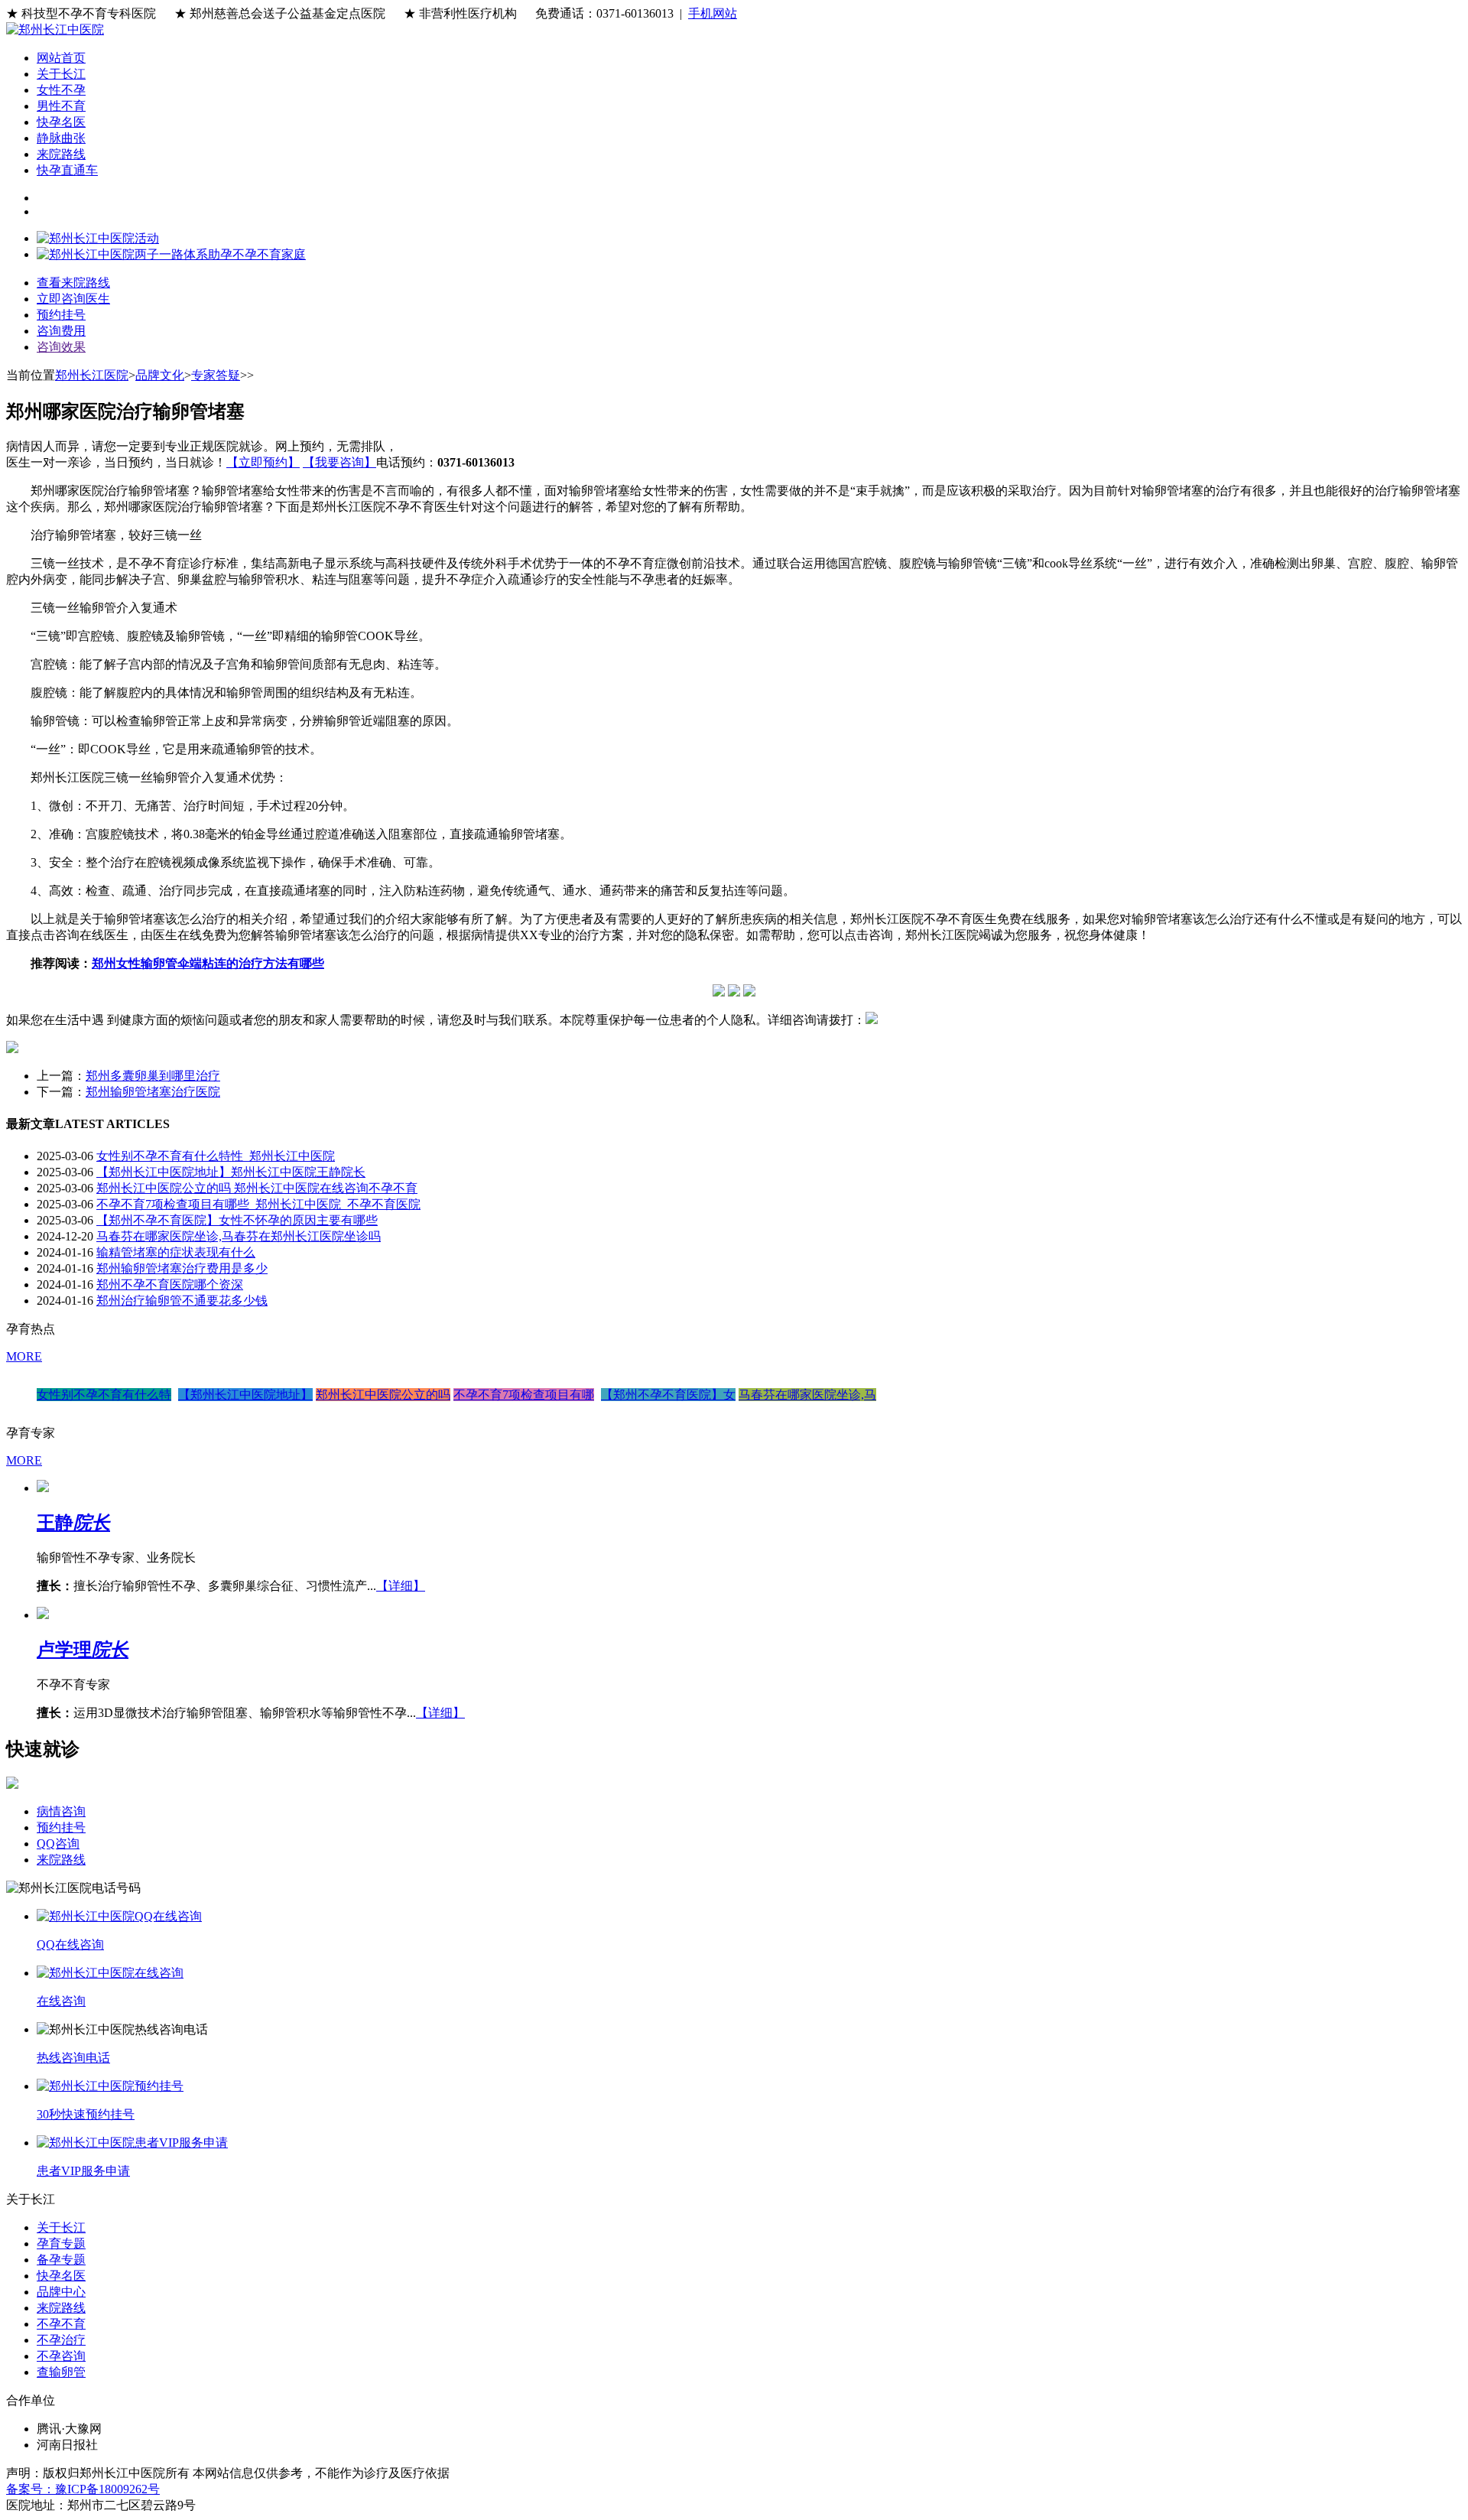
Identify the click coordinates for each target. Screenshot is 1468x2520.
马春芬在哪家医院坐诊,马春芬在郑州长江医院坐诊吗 (239, 1236)
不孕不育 (61, 2324)
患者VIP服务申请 (83, 2171)
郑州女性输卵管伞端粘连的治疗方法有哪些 (208, 963)
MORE (24, 1356)
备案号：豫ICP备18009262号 (83, 2489)
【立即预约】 (263, 462)
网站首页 (61, 58)
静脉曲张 (61, 138)
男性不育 (61, 106)
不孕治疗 (61, 2340)
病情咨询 (61, 1811)
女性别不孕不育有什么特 (104, 1395)
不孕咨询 (61, 2356)
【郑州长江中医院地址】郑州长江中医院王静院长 (231, 1172)
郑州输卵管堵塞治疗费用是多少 (182, 1268)
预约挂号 (61, 1827)
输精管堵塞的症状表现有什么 (176, 1252)
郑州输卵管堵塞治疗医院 (153, 1092)
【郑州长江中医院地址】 (245, 1395)
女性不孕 (61, 90)
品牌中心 (61, 2292)
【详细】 (401, 1586)
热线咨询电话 (73, 2058)
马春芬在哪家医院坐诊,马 (807, 1395)
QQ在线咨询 (70, 1944)
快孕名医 (61, 122)
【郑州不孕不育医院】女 (668, 1395)
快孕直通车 (67, 170)
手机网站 (713, 13)
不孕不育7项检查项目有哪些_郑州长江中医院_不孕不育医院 (258, 1204)
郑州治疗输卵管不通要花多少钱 (182, 1301)
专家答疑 (216, 375)
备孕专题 (61, 2260)
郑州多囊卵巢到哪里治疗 (153, 1076)
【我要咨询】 (339, 462)
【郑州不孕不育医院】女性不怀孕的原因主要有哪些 (237, 1220)
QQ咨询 (58, 1844)
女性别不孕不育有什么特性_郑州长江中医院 (216, 1156)
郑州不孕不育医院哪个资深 (170, 1284)
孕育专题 (61, 2244)
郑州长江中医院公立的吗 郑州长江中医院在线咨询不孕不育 (257, 1188)
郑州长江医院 (92, 375)
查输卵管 (61, 2372)
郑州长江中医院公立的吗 (383, 1395)
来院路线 (61, 154)
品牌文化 (160, 375)
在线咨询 (61, 2001)
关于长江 (61, 74)
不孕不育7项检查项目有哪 (524, 1395)
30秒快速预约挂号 (86, 2114)
